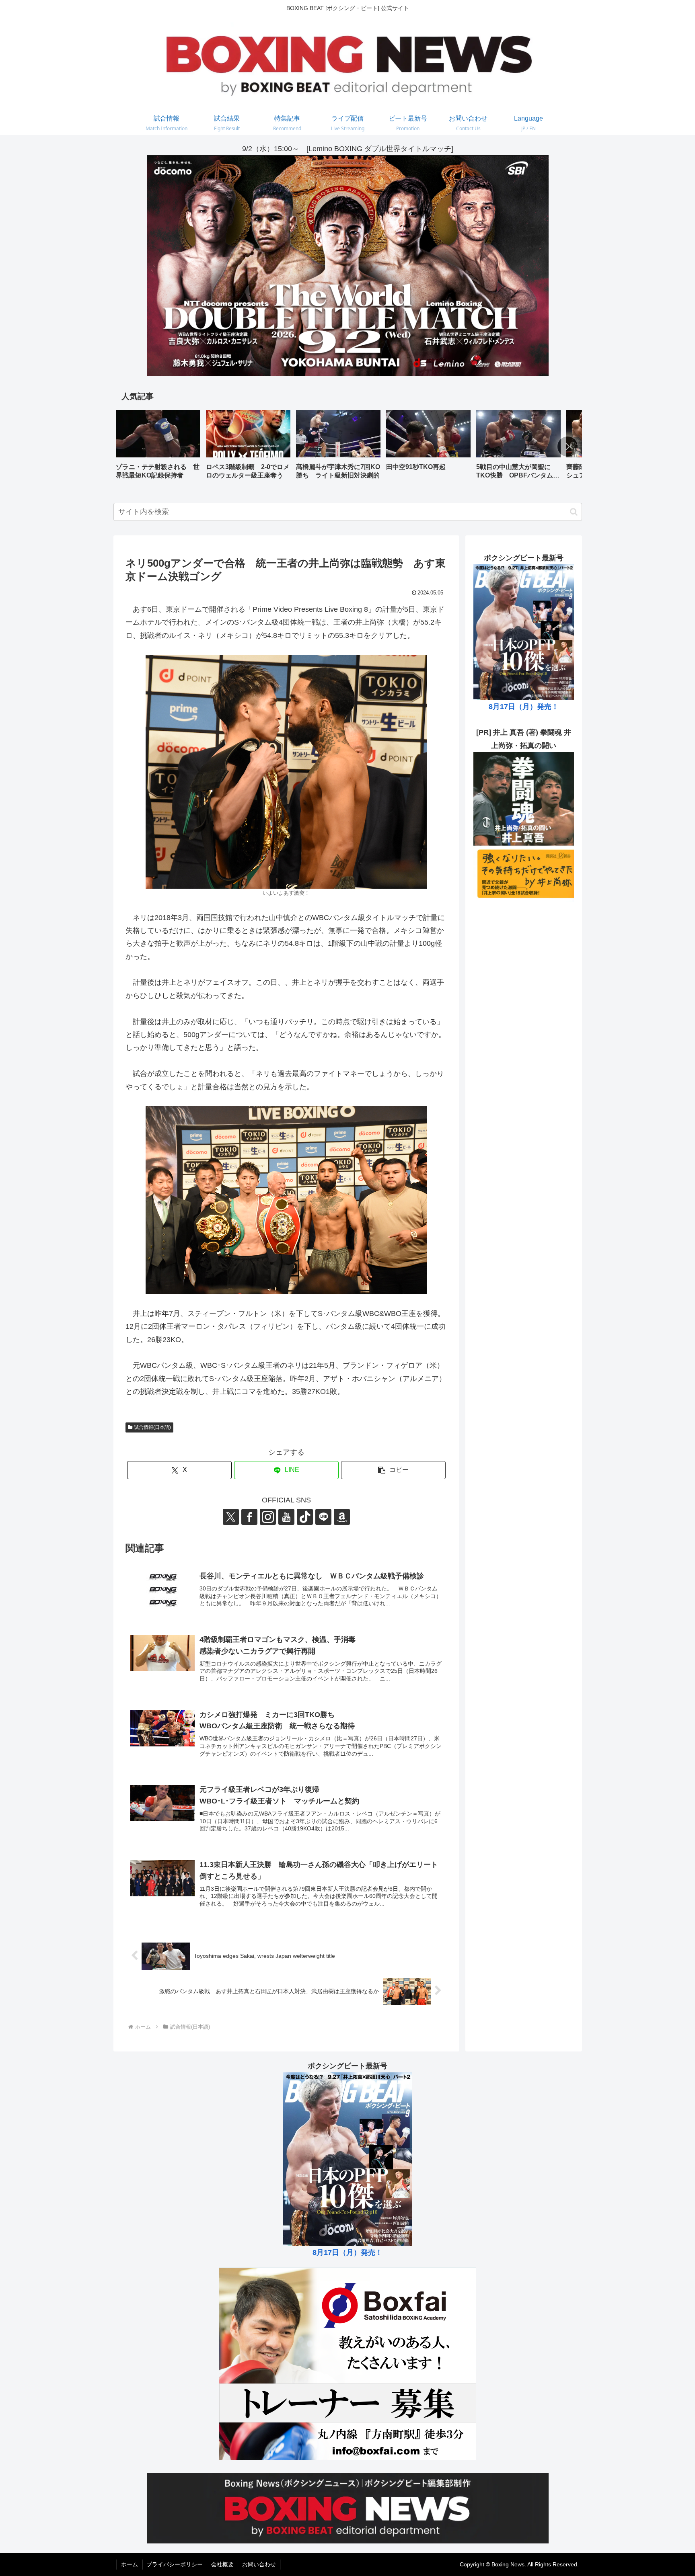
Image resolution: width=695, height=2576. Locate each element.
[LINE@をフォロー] (323, 1517)
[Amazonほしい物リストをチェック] (342, 1517)
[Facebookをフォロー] (249, 1517)
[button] (568, 447)
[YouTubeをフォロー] (286, 1517)
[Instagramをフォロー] (268, 1517)
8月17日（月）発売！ (524, 707)
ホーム (130, 2564)
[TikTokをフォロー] (305, 1517)
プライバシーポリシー (175, 2564)
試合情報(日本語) (152, 1427)
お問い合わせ (259, 2564)
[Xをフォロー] (231, 1517)
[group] (158, 448)
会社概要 (222, 2564)
